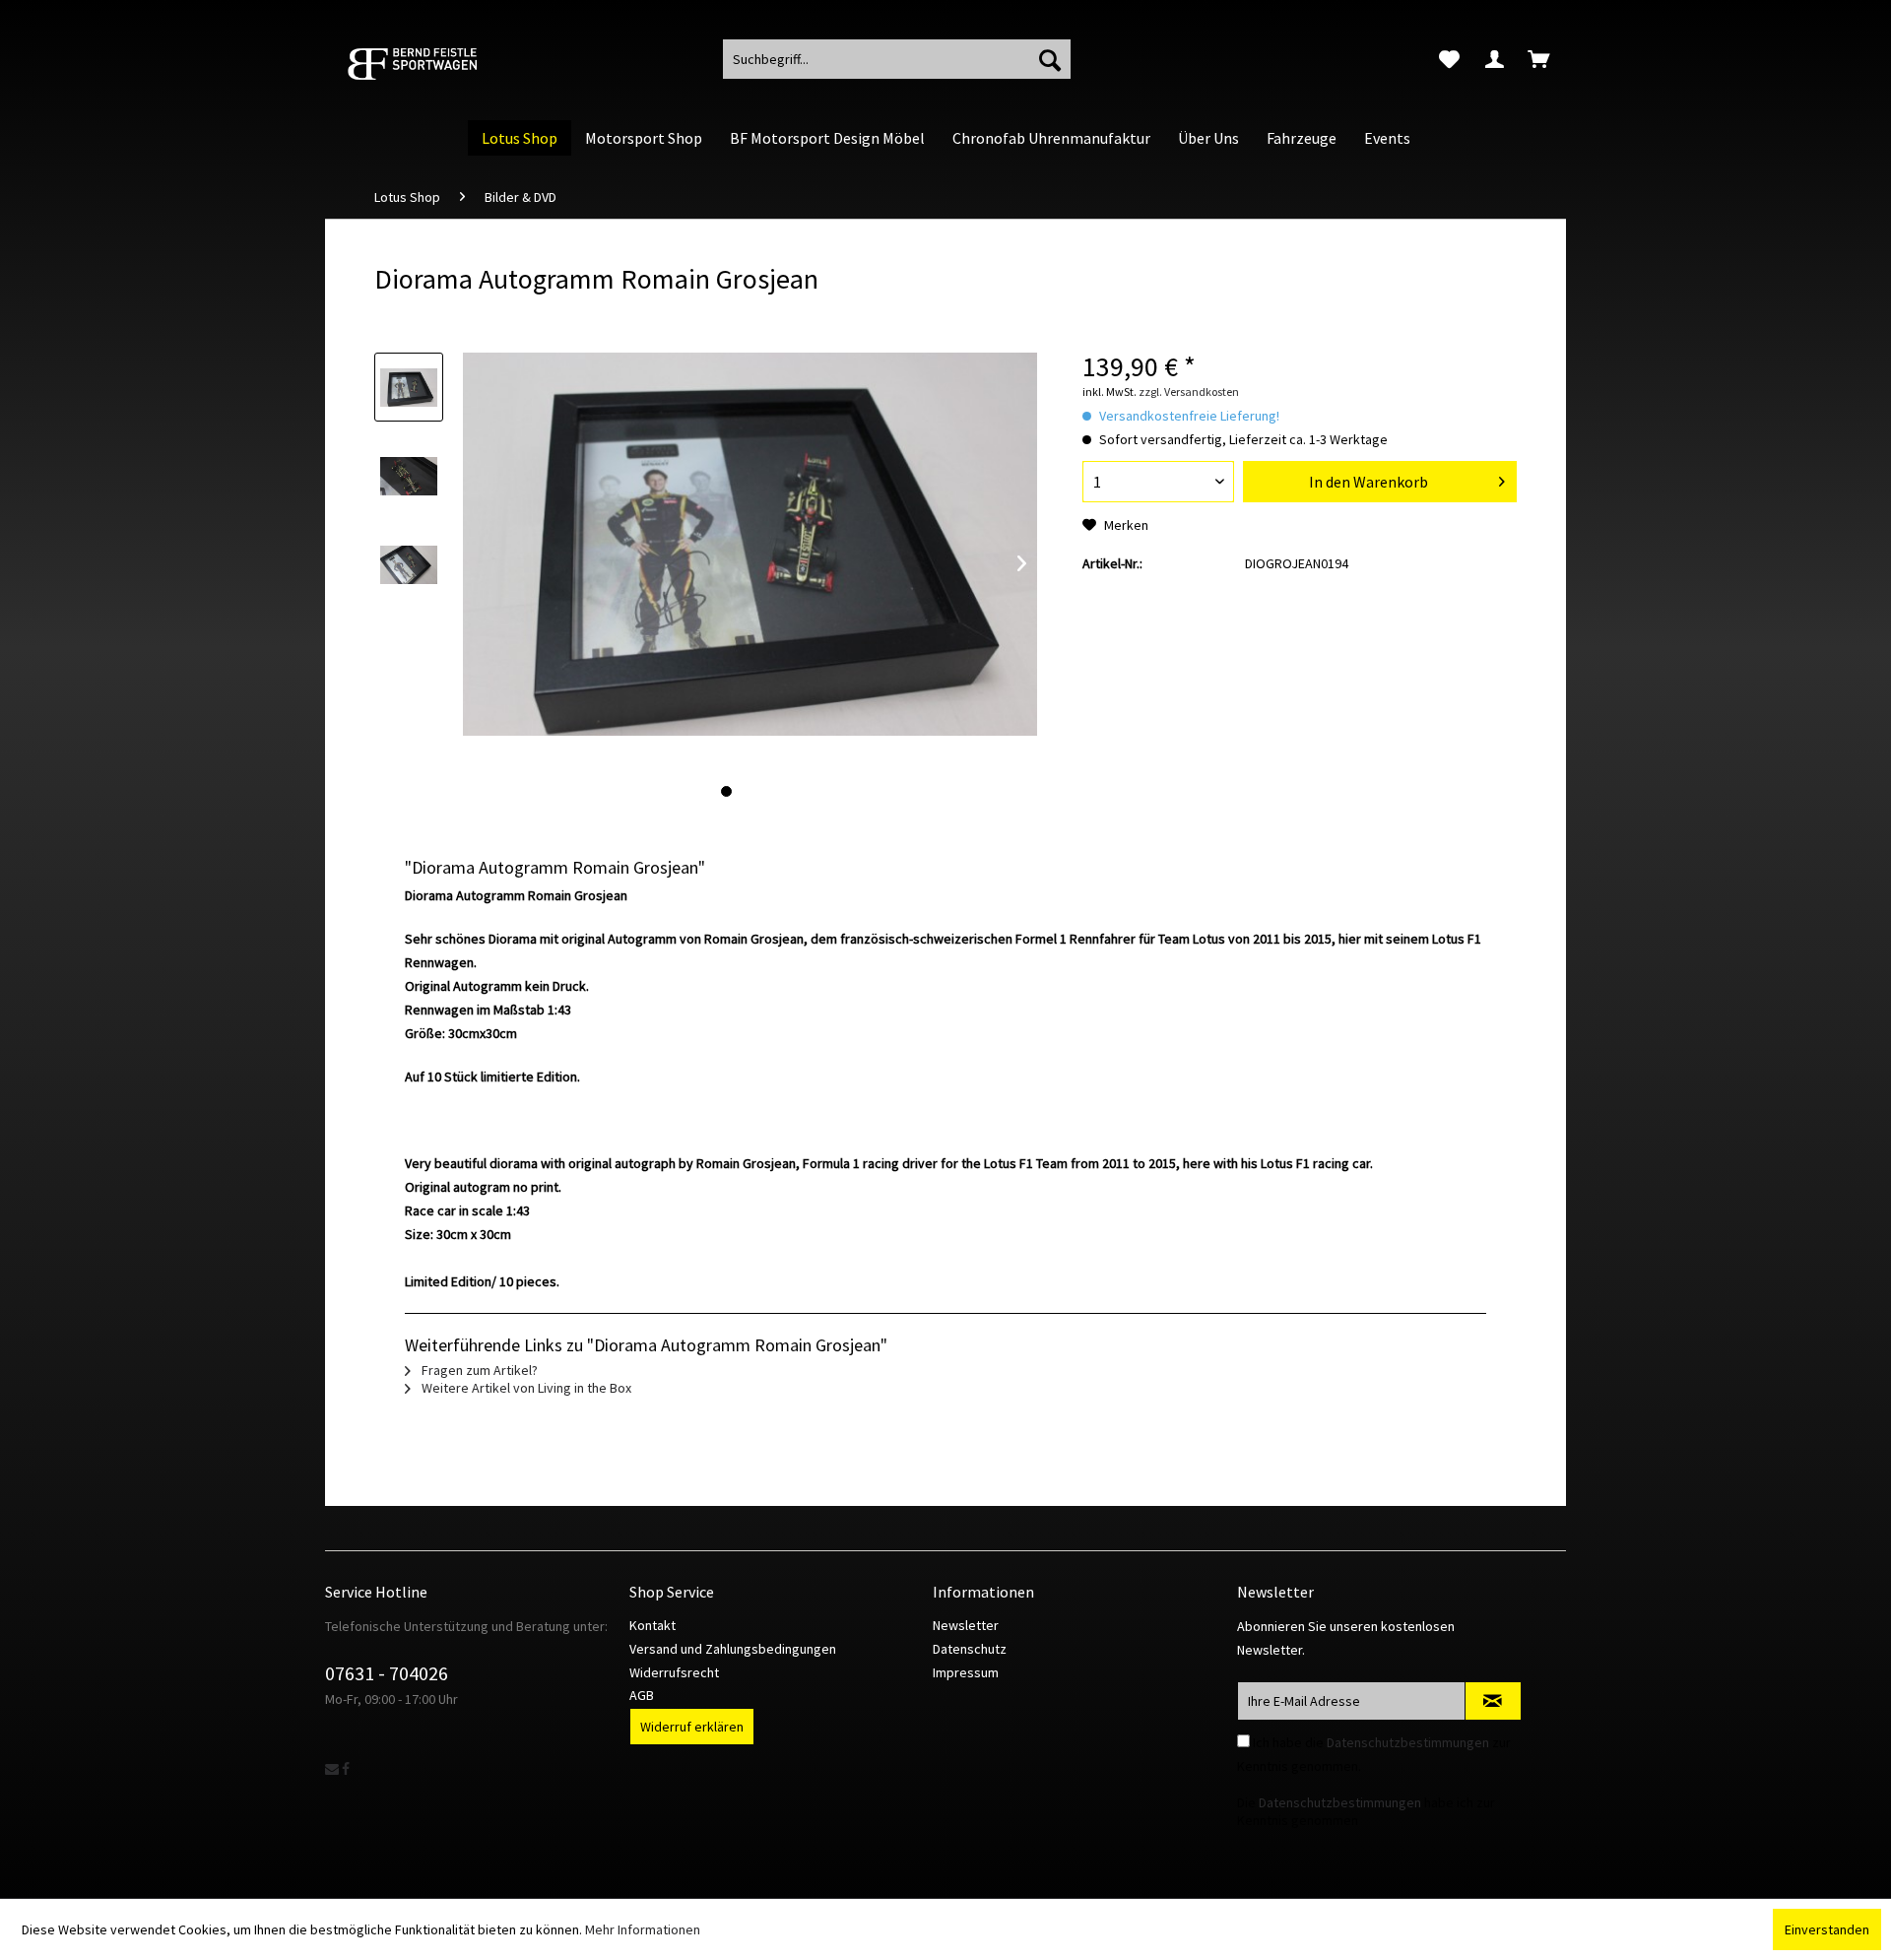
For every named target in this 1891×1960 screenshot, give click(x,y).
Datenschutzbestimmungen (1408, 1742)
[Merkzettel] (1449, 59)
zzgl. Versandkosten (1189, 392)
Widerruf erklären (692, 1727)
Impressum (966, 1672)
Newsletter (966, 1625)
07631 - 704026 (387, 1673)
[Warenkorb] (1540, 59)
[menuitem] (1449, 59)
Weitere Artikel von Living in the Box (525, 1388)
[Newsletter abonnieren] (1493, 1701)
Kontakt (652, 1625)
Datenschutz (970, 1649)
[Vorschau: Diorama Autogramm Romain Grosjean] (409, 387)
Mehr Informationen (643, 1929)
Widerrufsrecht (674, 1672)
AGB (642, 1695)
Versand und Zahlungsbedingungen (733, 1649)
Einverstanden (1827, 1929)
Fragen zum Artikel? (478, 1370)
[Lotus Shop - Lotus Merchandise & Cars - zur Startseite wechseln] (438, 64)
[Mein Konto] (1495, 59)
